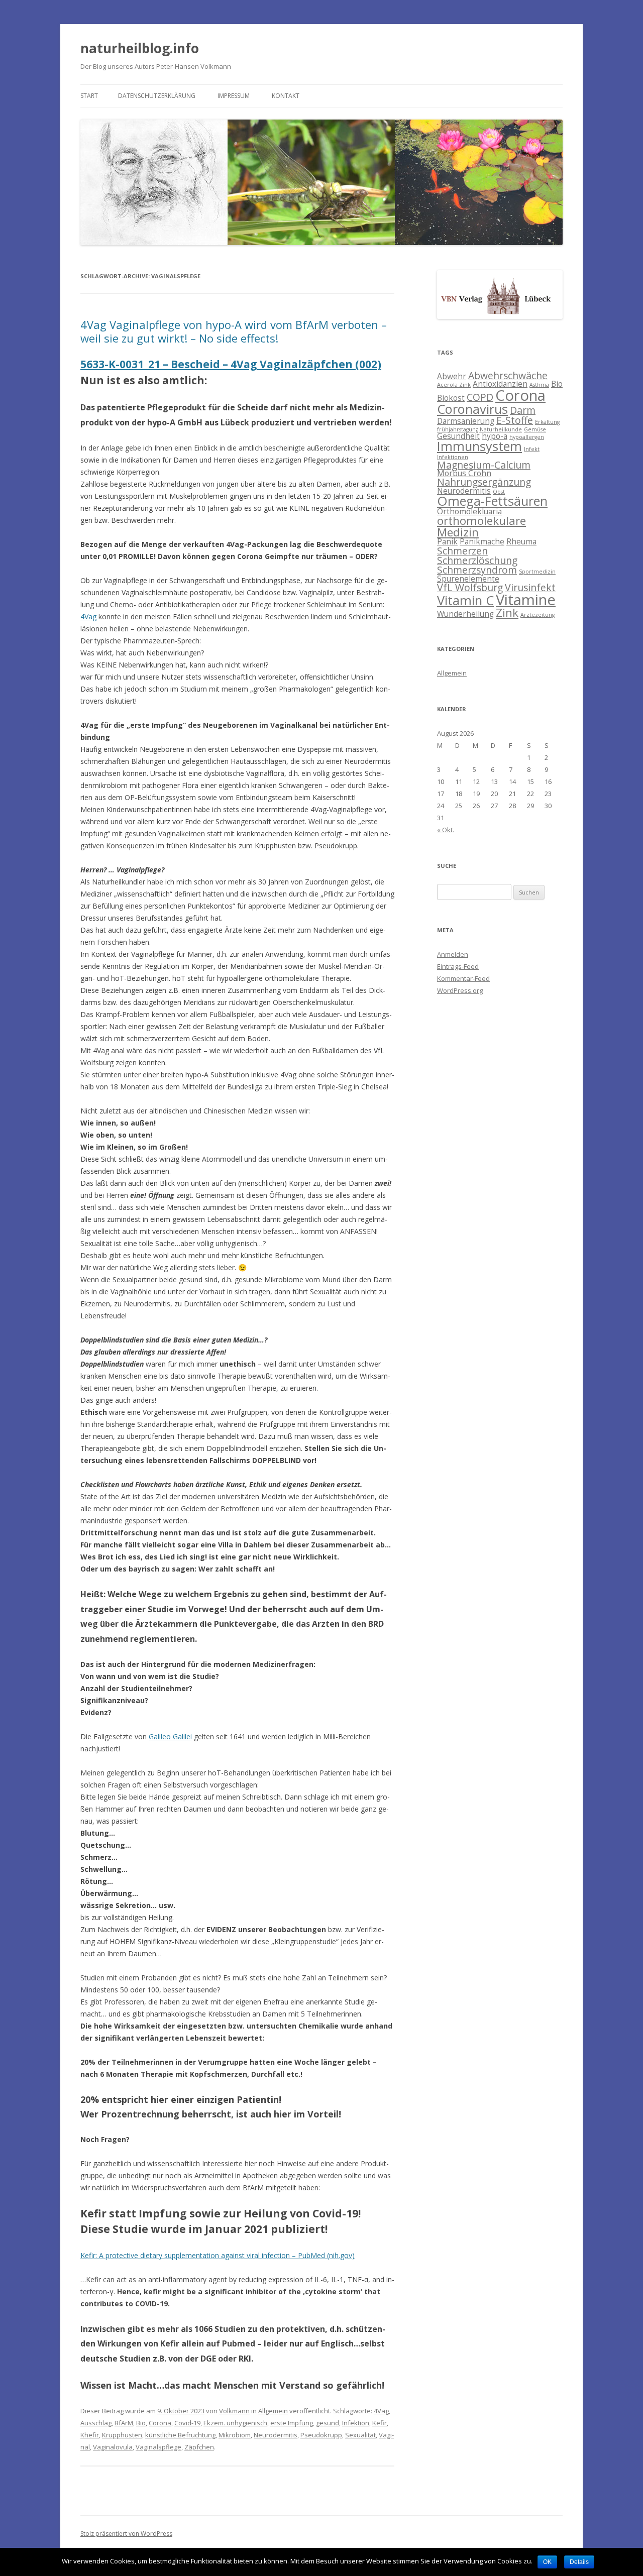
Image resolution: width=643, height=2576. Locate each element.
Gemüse (535, 429)
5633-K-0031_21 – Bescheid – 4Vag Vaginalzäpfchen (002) (231, 364)
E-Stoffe (515, 420)
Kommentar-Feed (463, 978)
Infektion (356, 2423)
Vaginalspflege (158, 2447)
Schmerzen (462, 551)
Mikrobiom (235, 2435)
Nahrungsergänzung (484, 482)
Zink (507, 612)
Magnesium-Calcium (484, 465)
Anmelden (453, 954)
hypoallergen (527, 437)
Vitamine (526, 600)
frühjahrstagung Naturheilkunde (479, 429)
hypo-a (495, 436)
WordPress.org (460, 990)
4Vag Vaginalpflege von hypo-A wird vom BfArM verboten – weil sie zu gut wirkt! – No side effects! (234, 331)
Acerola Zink (454, 385)
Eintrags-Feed (458, 966)
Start (89, 96)
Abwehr (452, 376)
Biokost (451, 398)
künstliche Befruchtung (180, 2435)
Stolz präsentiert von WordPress (126, 2534)
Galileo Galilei (170, 1737)
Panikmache (482, 542)
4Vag (88, 617)
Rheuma (521, 542)
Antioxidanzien (500, 384)
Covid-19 (187, 2423)
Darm (523, 410)
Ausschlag (96, 2423)
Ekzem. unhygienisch (235, 2423)
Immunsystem (479, 446)
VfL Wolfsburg (470, 587)
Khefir (90, 2435)
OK (547, 2562)
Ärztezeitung (538, 615)
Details (579, 2562)
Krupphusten (122, 2435)
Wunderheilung (465, 614)
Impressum (234, 96)
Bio (141, 2423)
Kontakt (286, 96)
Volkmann (234, 2411)
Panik (447, 542)
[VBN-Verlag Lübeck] (500, 316)
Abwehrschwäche (508, 375)
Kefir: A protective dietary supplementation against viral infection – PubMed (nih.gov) (218, 2255)
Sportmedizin (537, 572)
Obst (499, 492)
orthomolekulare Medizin (481, 526)
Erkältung (547, 422)
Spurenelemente (468, 579)
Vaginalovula (113, 2447)
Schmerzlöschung (477, 560)
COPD (480, 397)
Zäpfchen (199, 2447)
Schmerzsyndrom (477, 570)
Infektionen (453, 457)
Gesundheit (458, 436)
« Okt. (446, 830)
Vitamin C (465, 600)
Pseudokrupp (321, 2435)
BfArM (124, 2423)
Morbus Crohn (464, 473)
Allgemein (273, 2411)
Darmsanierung (466, 421)
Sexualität (360, 2435)
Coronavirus (472, 409)
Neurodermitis (276, 2435)
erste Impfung (292, 2423)
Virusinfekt (530, 587)
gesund (328, 2423)
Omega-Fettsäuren (492, 501)
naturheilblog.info (140, 48)
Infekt (532, 449)
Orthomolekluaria (469, 512)
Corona (160, 2423)
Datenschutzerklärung (157, 96)
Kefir (380, 2423)
